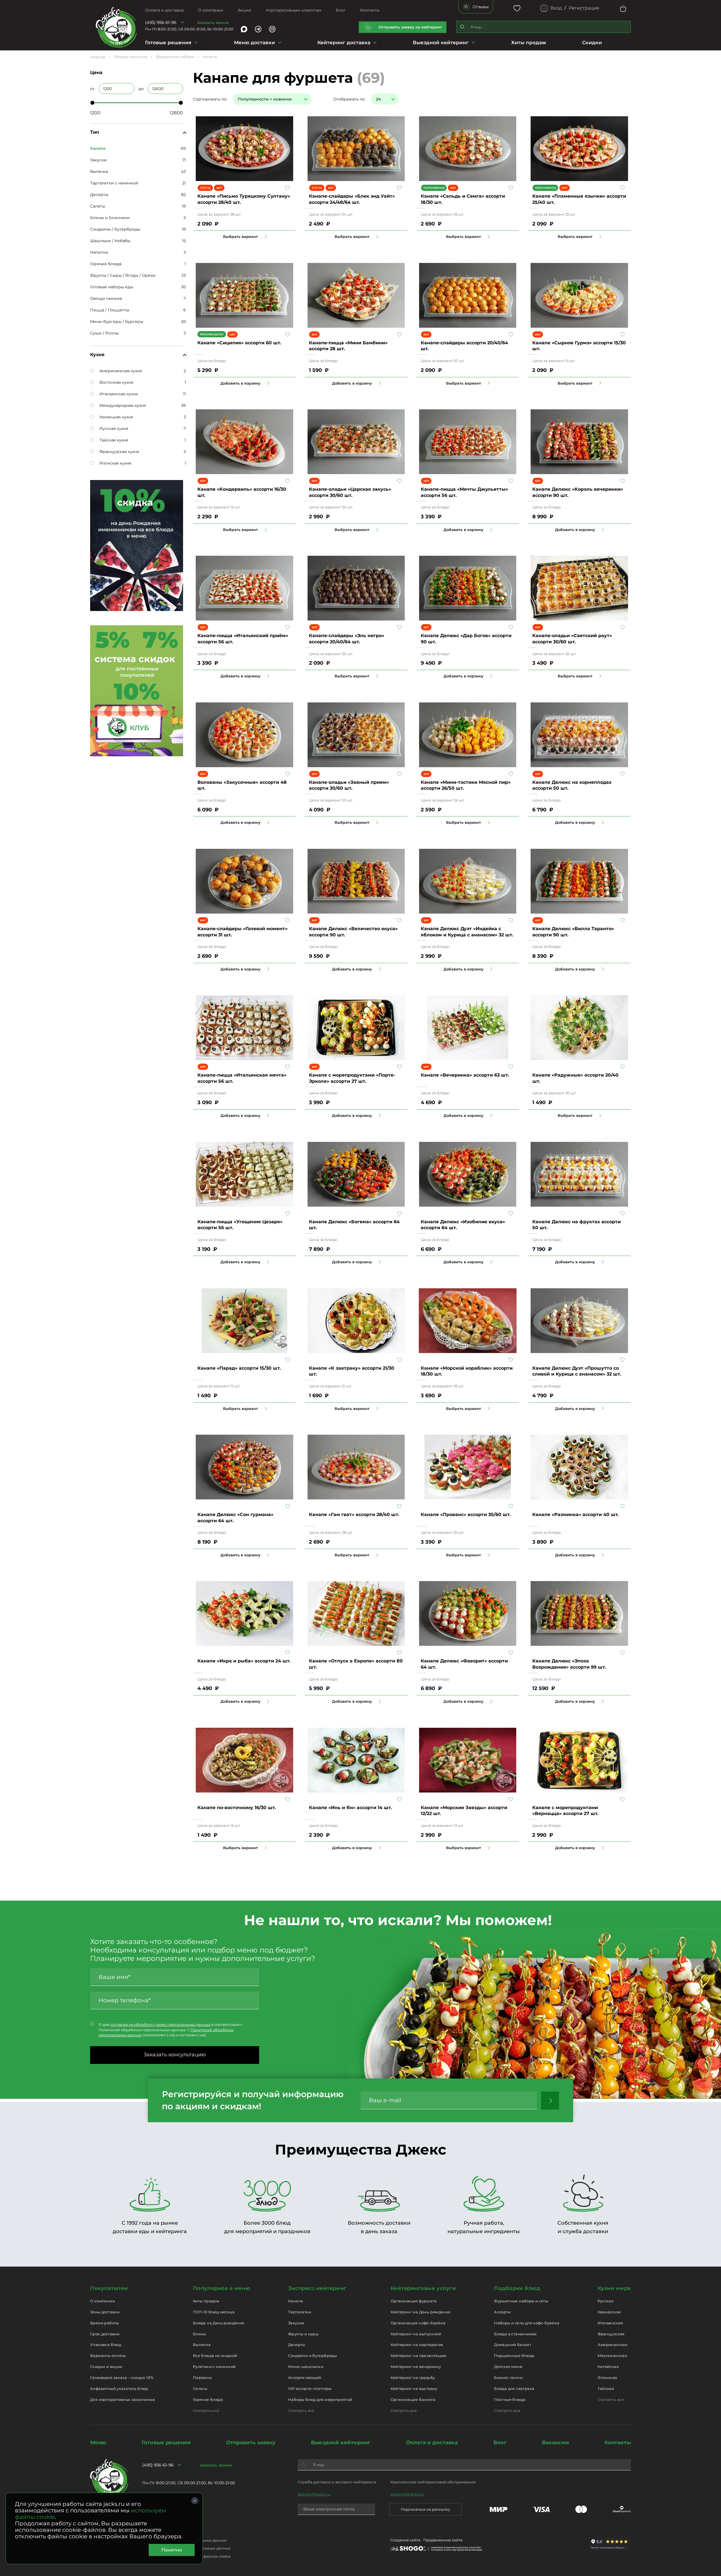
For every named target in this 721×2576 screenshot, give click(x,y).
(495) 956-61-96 (161, 22)
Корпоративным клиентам (294, 10)
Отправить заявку (251, 2443)
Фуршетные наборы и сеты (521, 2301)
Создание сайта (405, 2540)
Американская (613, 2345)
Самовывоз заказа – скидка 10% (122, 2378)
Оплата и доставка (164, 10)
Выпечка (99, 171)
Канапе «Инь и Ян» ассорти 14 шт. (350, 1808)
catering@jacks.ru (407, 2494)
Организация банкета (413, 2399)
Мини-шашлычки (306, 2367)
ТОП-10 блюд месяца (214, 2312)
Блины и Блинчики (110, 218)
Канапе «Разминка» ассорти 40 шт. (576, 1514)
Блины (200, 2334)
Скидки (592, 43)
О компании (211, 10)
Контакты (370, 10)
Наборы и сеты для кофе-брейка (527, 2323)
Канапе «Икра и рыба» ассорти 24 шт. (244, 1661)
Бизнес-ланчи (508, 2378)
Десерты (99, 195)
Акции (244, 10)
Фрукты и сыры (303, 2334)
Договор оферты (158, 2532)
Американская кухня (121, 371)
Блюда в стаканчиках (515, 2334)
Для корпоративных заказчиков (123, 2399)
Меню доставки (254, 43)
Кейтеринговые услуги (423, 2288)
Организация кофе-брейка (418, 2323)
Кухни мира (614, 2288)
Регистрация (584, 8)
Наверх (4, 644)
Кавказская (609, 2312)
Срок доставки (105, 2334)
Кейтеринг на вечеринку (416, 2367)
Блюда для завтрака (514, 2389)
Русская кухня (114, 428)
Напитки (99, 252)
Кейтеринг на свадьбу (413, 2378)
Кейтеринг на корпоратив (417, 2345)
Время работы (105, 2323)
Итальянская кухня (119, 394)
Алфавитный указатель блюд (119, 2389)
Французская (611, 2334)
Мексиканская (613, 2356)
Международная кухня (123, 405)
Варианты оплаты (108, 2356)
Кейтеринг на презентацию (419, 2356)
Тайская (606, 2389)
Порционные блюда (514, 2356)
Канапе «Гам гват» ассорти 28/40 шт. (354, 1514)
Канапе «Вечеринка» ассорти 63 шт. (465, 1075)
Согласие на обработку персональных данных (186, 2548)
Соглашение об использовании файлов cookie (186, 2556)
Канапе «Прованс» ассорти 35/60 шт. (466, 1514)
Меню (98, 2443)
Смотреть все (206, 2410)
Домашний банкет (513, 2345)
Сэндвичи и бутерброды (312, 2356)
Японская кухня (115, 463)
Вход (556, 8)
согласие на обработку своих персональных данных (161, 2024)
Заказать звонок (213, 23)
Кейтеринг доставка (344, 43)
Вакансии (555, 2443)
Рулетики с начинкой (214, 2367)
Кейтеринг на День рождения (421, 2312)
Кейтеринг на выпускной (416, 2334)
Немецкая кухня (116, 417)
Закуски (98, 160)
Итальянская (610, 2323)
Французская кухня (119, 452)
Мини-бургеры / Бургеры (117, 322)
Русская (606, 2301)
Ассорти (502, 2312)
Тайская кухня (114, 440)
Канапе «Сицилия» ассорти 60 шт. (239, 343)
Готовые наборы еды (112, 287)
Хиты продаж (529, 43)
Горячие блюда (106, 264)
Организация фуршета (414, 2301)
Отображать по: (349, 99)
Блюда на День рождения (219, 2323)
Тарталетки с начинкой (114, 183)
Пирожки (202, 2378)
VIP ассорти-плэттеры (310, 2389)
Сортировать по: (210, 99)
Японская (607, 2378)
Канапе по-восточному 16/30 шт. (237, 1808)
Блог (341, 10)
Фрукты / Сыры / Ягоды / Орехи (123, 275)
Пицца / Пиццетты (110, 310)
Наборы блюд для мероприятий (320, 2399)
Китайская (608, 2367)
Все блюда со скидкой (215, 2356)
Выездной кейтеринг (441, 43)
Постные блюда (510, 2399)
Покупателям (109, 2288)
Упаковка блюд (106, 2345)
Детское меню (508, 2367)
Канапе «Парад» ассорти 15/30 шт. (239, 1368)
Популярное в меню (222, 2288)
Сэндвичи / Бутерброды (115, 229)
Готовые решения (168, 43)
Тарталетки (300, 2312)
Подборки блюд (517, 2288)
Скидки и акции (106, 2367)
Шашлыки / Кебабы (110, 241)
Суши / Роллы (104, 333)
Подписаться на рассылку (425, 2509)
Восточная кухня (116, 382)
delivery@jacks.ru (314, 2494)
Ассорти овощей (305, 2378)
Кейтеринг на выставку (414, 2389)
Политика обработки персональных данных (184, 2540)
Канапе (296, 2301)
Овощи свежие (106, 298)
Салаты (98, 206)
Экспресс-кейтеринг (317, 2288)
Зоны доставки (105, 2312)
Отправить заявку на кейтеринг (410, 27)
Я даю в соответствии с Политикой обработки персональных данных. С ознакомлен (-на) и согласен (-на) (171, 2030)
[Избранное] (517, 8)
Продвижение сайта (443, 2540)
